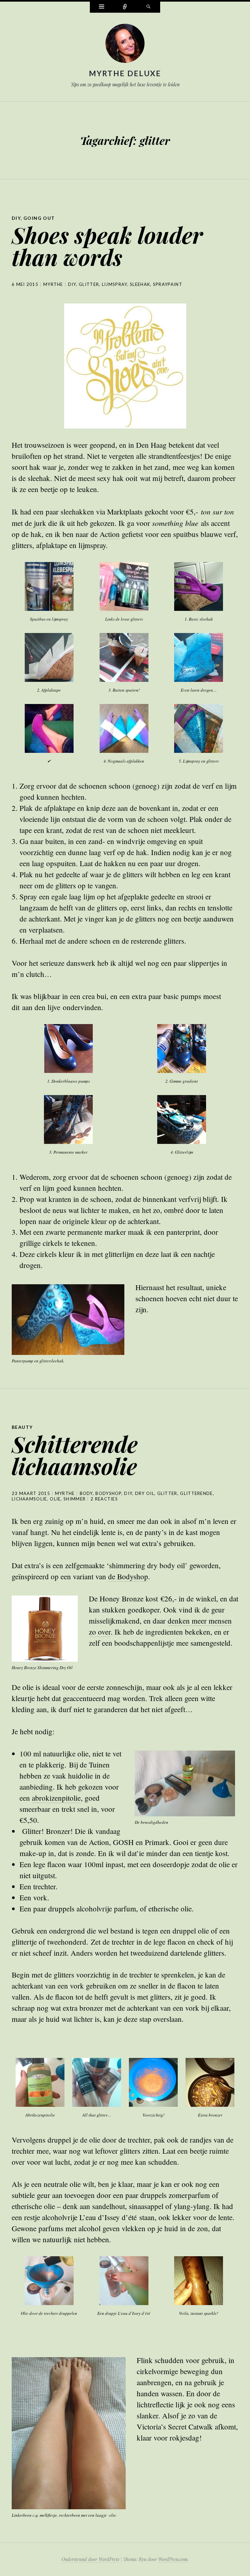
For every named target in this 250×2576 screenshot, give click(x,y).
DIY (16, 218)
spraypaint (168, 284)
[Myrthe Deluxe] (125, 45)
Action (110, 534)
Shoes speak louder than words (107, 246)
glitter (89, 284)
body (86, 1493)
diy (72, 284)
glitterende (196, 1493)
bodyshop (108, 1493)
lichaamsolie (29, 1499)
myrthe (53, 284)
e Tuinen (97, 1765)
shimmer (75, 1499)
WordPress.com (173, 2559)
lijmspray (115, 284)
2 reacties (104, 1499)
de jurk (35, 523)
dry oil (145, 1493)
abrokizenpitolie (56, 1798)
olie (55, 1499)
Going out (39, 218)
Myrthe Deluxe (125, 73)
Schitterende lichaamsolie (75, 1455)
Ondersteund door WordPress (90, 2559)
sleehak (140, 284)
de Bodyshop (128, 1576)
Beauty (22, 1427)
